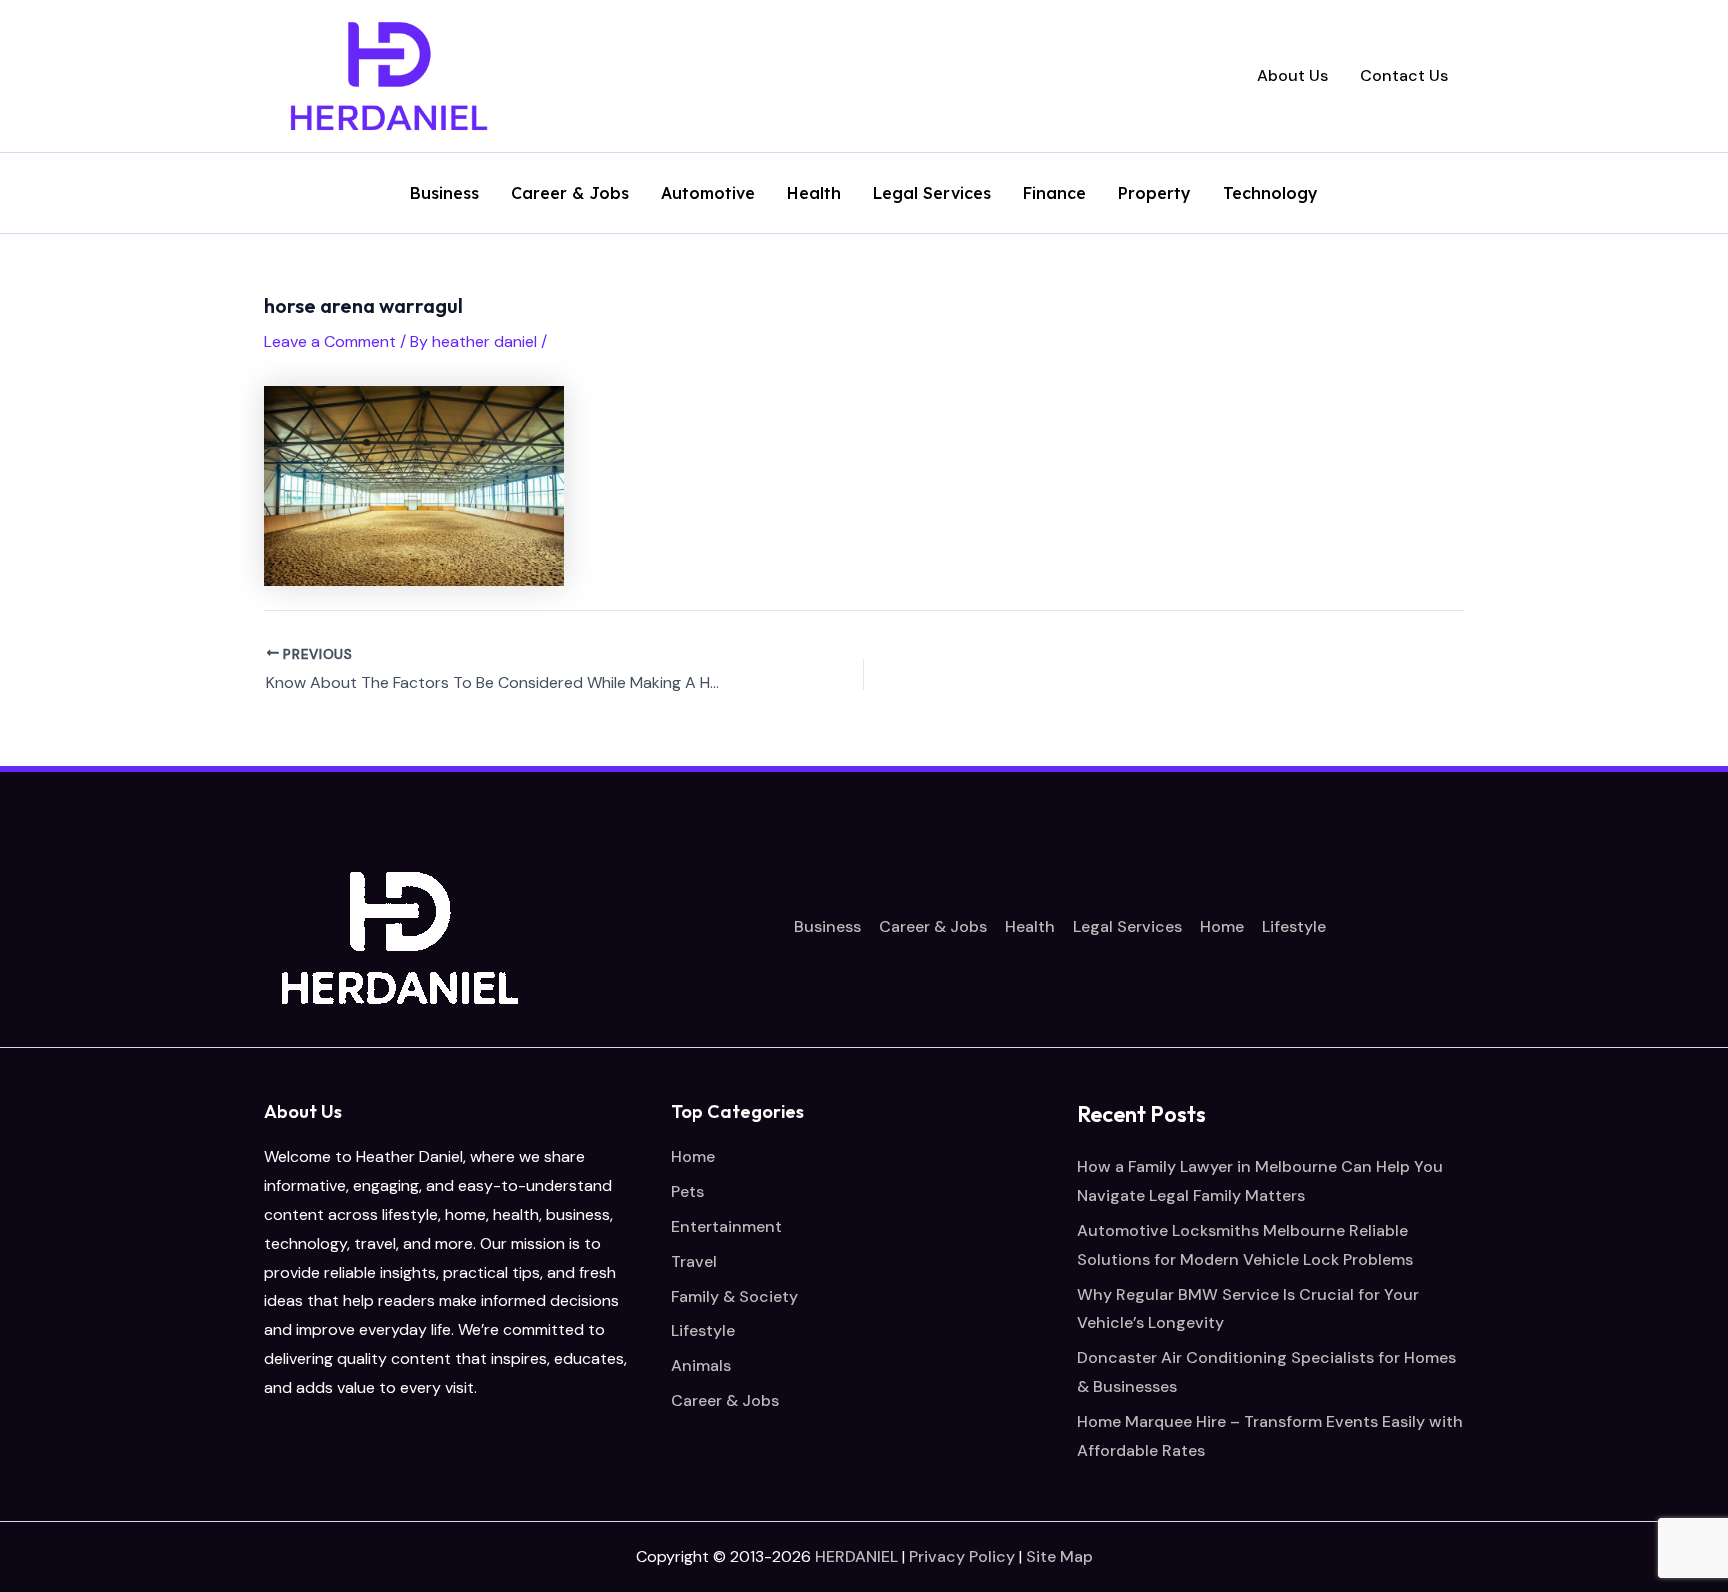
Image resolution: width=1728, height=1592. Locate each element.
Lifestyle (1294, 926)
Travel (694, 1261)
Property (1154, 194)
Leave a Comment (330, 341)
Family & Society (734, 1296)
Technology (1270, 194)
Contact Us (1404, 75)
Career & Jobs (570, 194)
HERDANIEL (856, 1556)
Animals (701, 1365)
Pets (687, 1191)
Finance (1054, 194)
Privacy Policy (962, 1556)
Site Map (1059, 1556)
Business (444, 194)
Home (1222, 926)
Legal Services (932, 194)
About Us (1292, 75)
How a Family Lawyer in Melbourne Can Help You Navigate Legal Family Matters (1260, 1181)
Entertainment (726, 1226)
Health (814, 194)
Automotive (708, 194)
